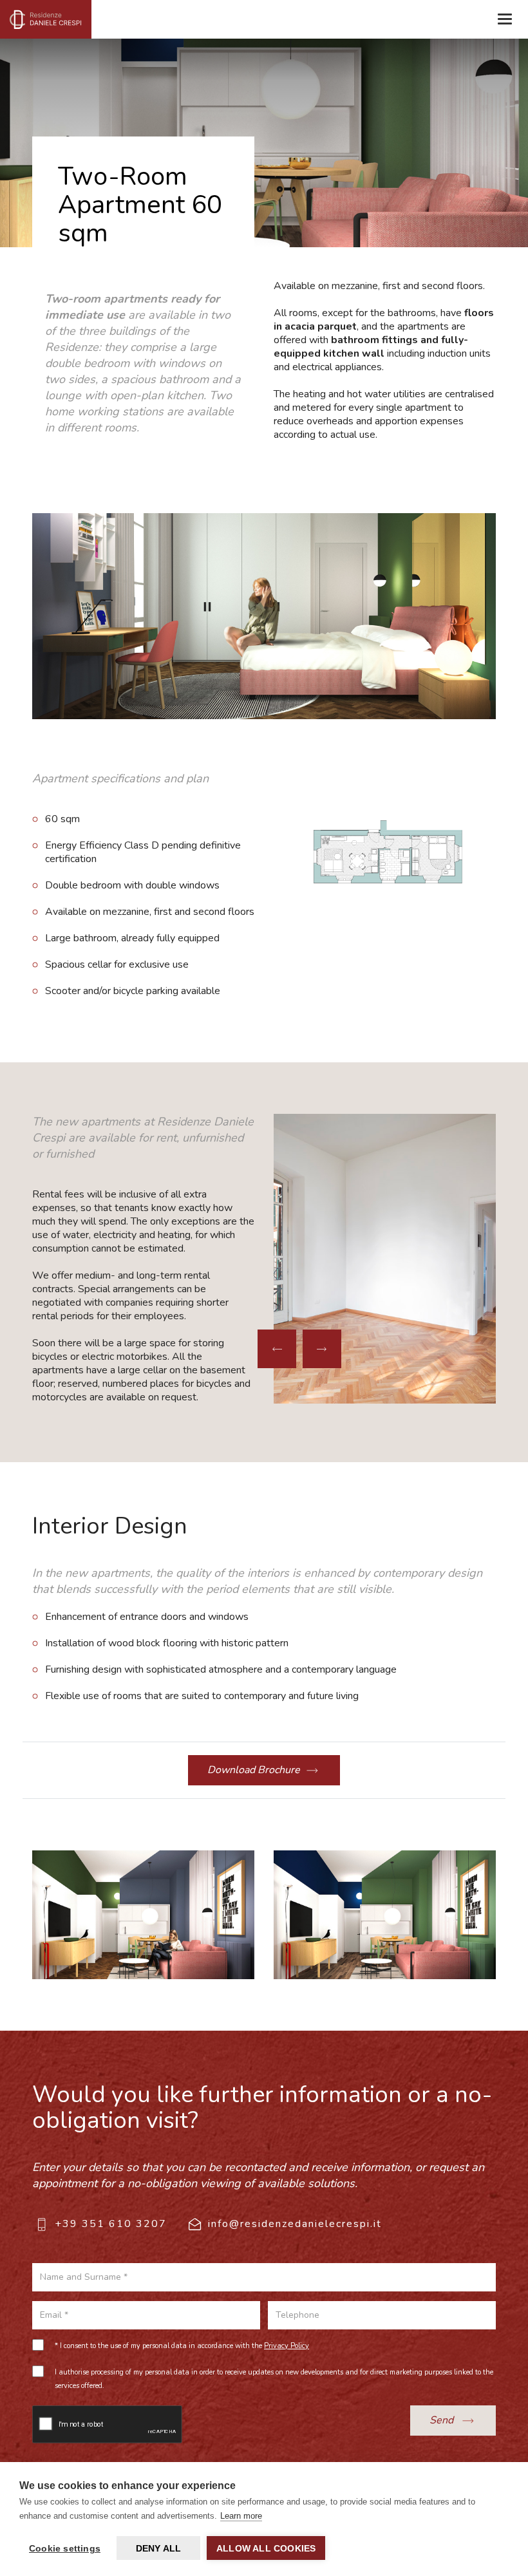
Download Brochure (254, 1770)
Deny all (159, 2548)
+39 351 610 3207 (111, 2224)
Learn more (241, 2516)
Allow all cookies (266, 2548)
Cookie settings (65, 2548)
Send (443, 2420)
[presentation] (277, 1349)
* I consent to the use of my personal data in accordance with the (182, 2346)
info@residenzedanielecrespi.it (295, 2224)
